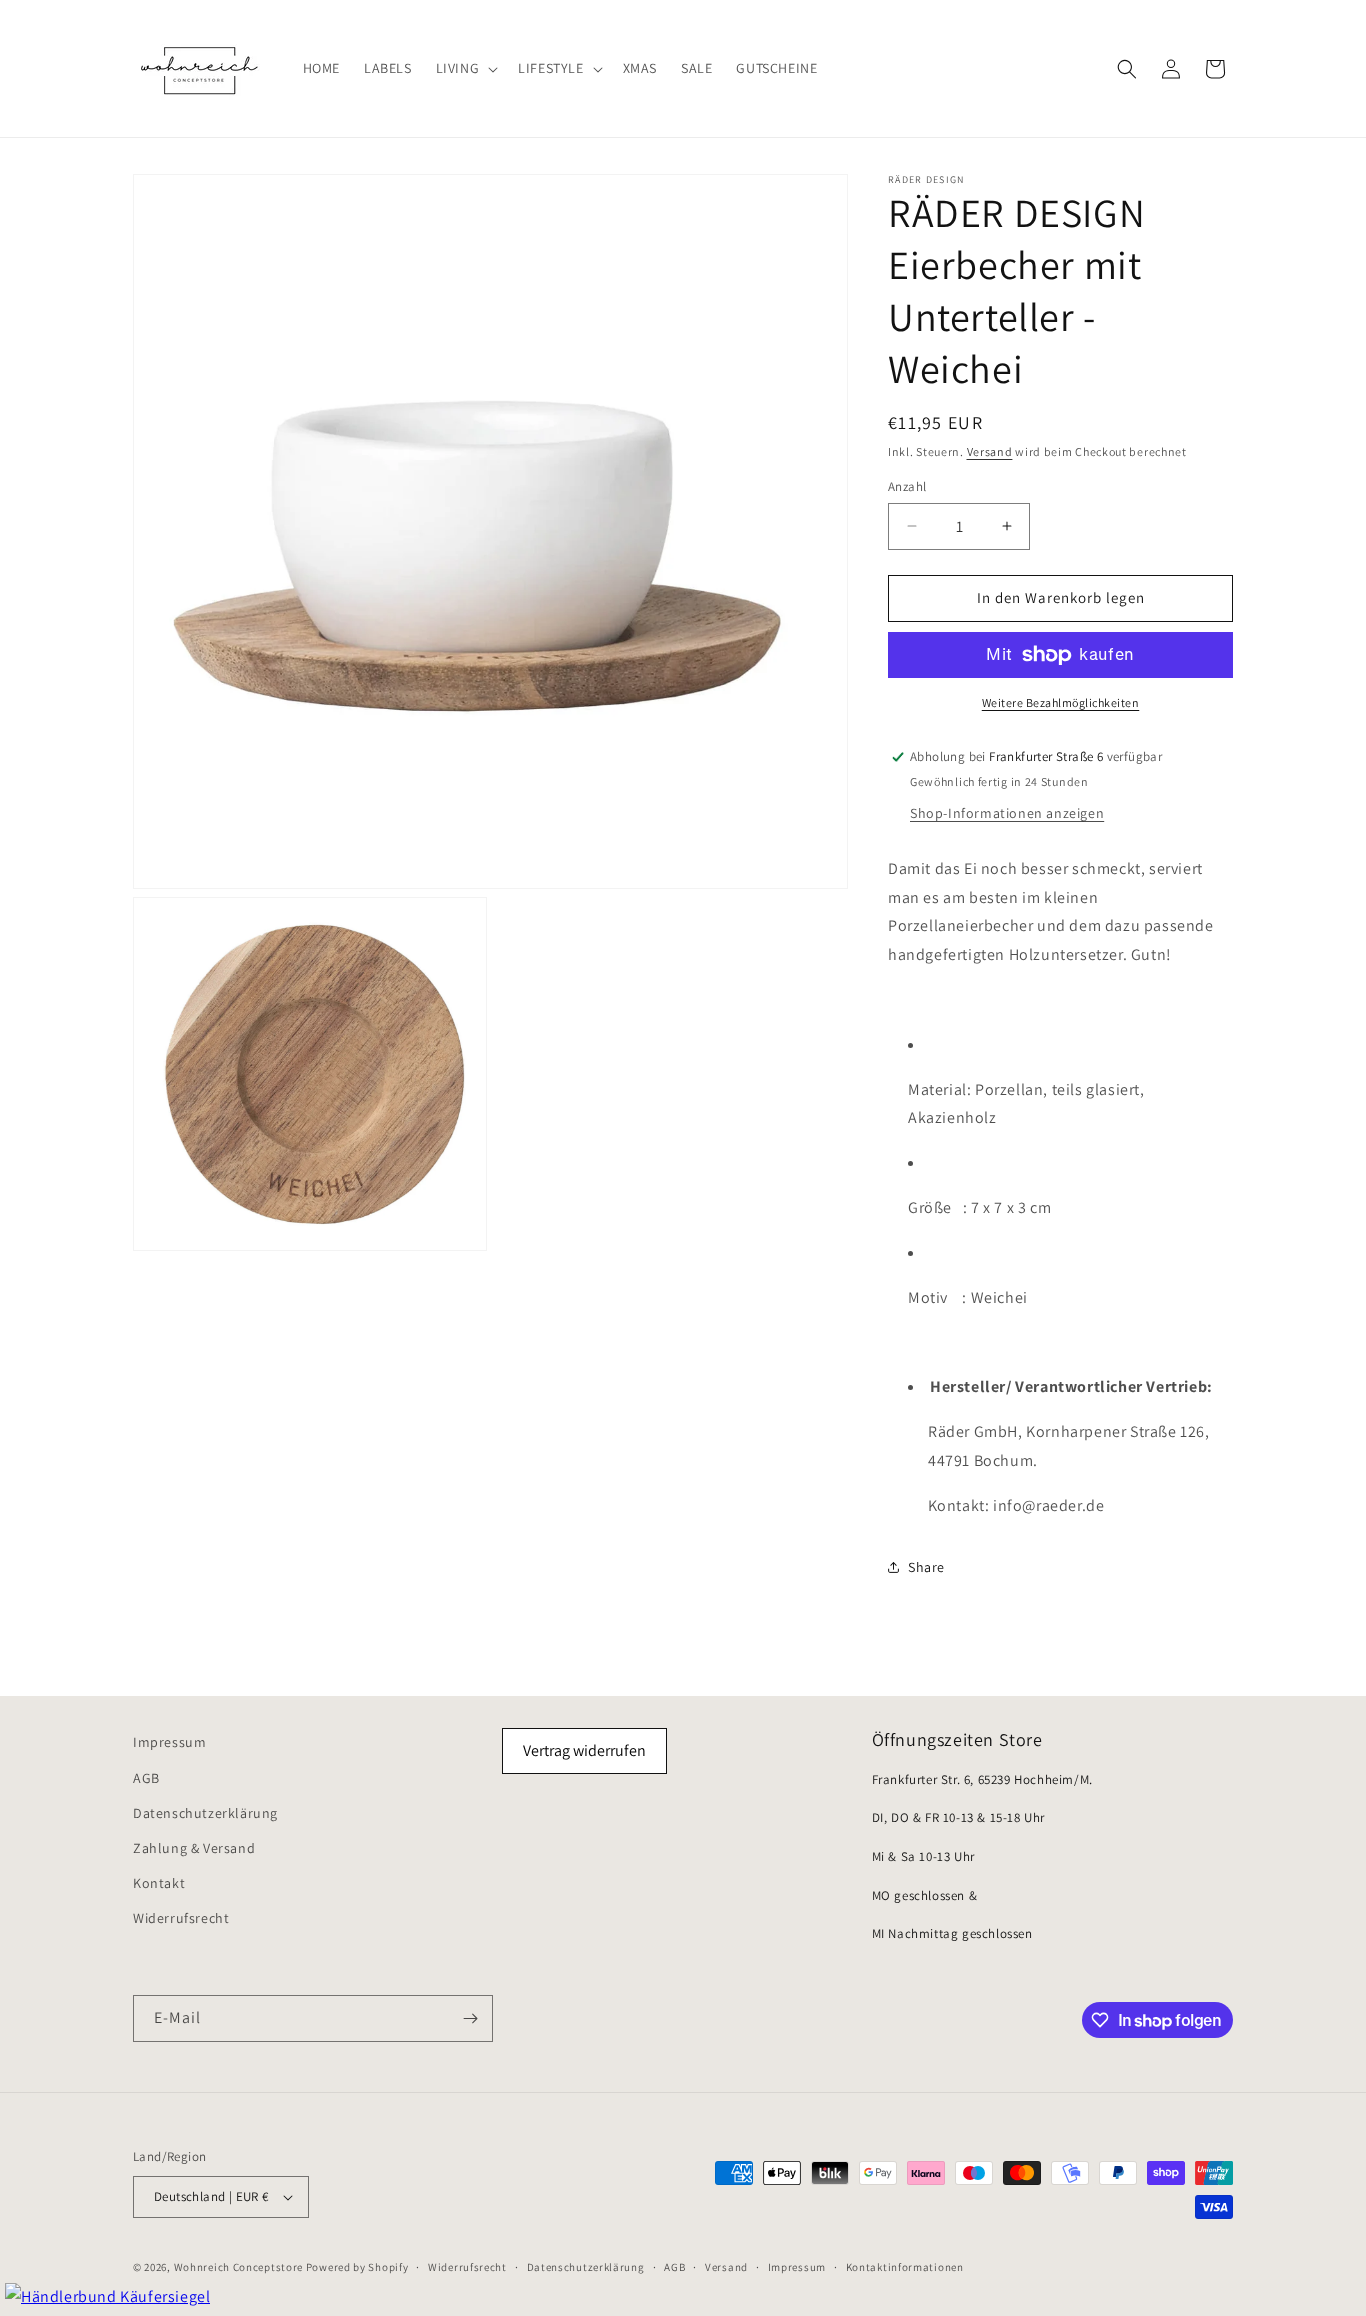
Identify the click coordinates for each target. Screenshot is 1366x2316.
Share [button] (926, 1567)
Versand (990, 451)
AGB (146, 1778)
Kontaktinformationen (905, 2267)
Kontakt (159, 1883)
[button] (465, 68)
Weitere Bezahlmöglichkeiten (1061, 702)
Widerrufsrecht (181, 1918)
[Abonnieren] (470, 2018)
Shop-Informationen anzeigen (1007, 813)
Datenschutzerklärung (205, 1813)
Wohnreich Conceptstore (238, 2267)
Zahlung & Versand (194, 1848)
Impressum (169, 1742)
